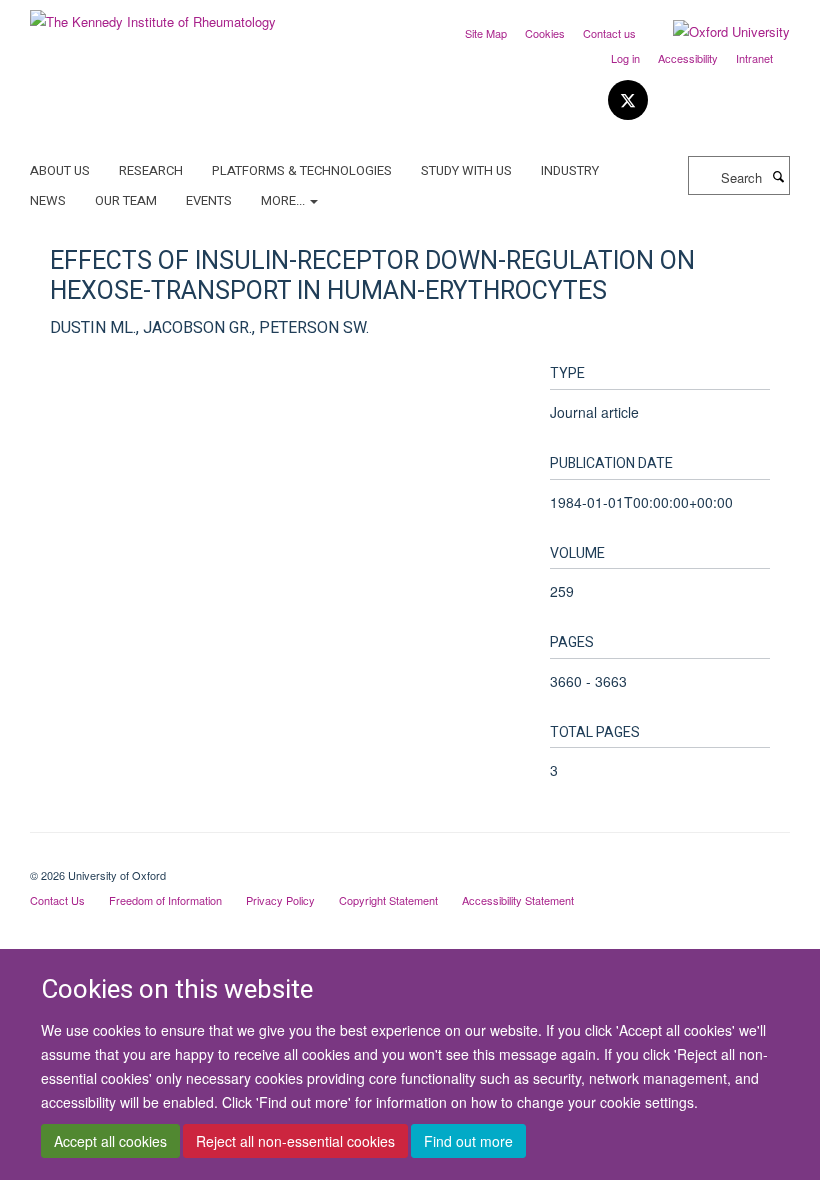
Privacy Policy (280, 900)
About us (60, 170)
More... (284, 200)
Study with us (466, 170)
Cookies (545, 33)
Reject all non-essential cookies (295, 1141)
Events (209, 200)
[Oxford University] (716, 32)
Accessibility (688, 58)
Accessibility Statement (518, 900)
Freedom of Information (165, 900)
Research (151, 170)
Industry (570, 170)
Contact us (609, 33)
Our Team (126, 200)
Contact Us (57, 900)
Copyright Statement (388, 900)
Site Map (486, 33)
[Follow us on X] (628, 100)
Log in (625, 58)
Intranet (754, 58)
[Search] (778, 176)
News (48, 200)
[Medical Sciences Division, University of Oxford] (410, 858)
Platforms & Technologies (302, 170)
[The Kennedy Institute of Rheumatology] (153, 14)
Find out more (468, 1141)
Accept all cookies (110, 1141)
